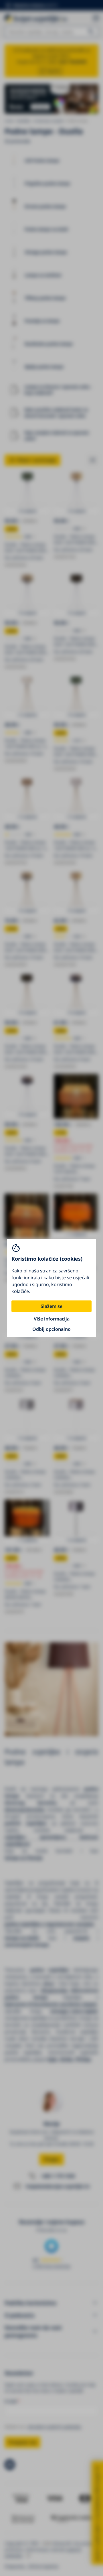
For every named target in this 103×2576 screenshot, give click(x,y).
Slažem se (51, 1306)
